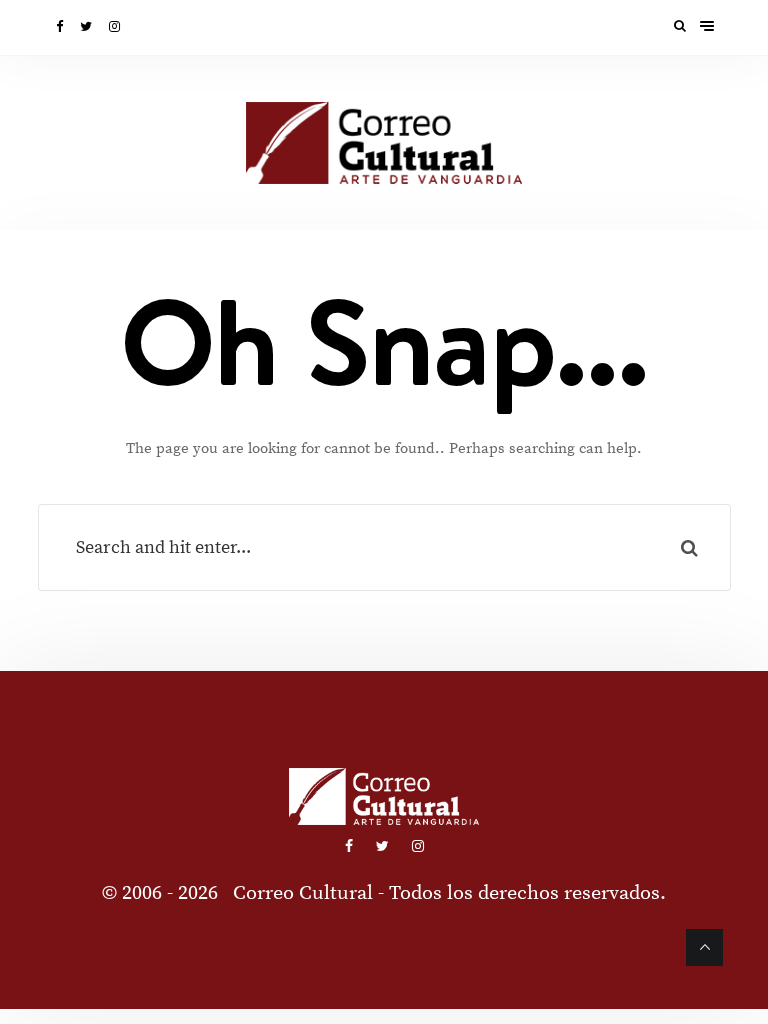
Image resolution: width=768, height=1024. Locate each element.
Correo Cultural (303, 893)
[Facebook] (61, 27)
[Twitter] (87, 27)
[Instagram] (116, 27)
